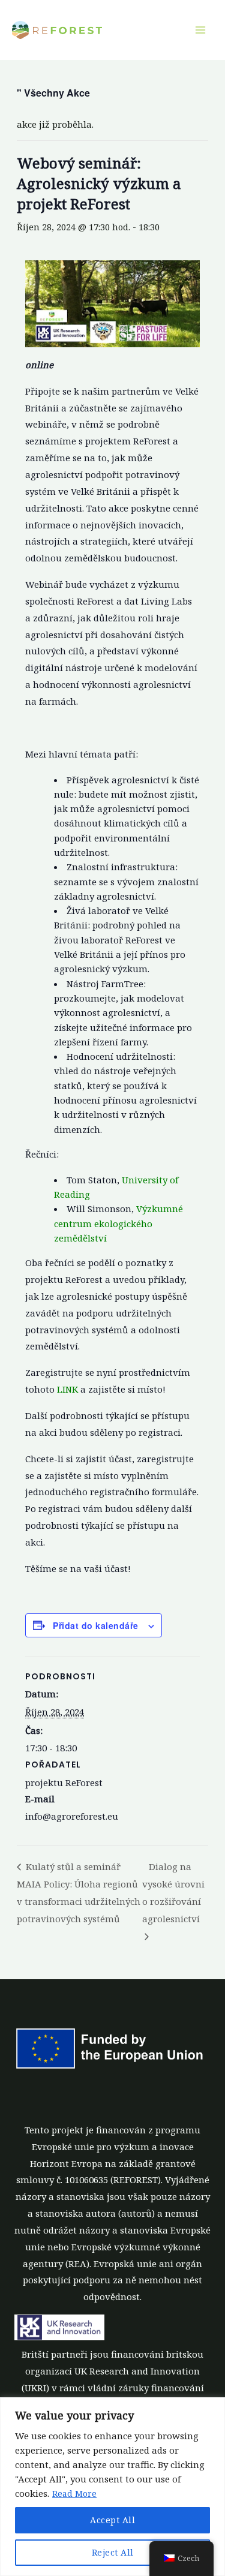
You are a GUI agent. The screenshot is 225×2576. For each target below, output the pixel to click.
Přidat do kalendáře (96, 1625)
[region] (112, 2487)
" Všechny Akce (53, 93)
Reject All (113, 2552)
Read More (74, 2494)
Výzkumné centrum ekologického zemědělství (118, 1223)
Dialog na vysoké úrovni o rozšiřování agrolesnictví (173, 1893)
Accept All (112, 2520)
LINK (67, 1389)
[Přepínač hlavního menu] (200, 30)
